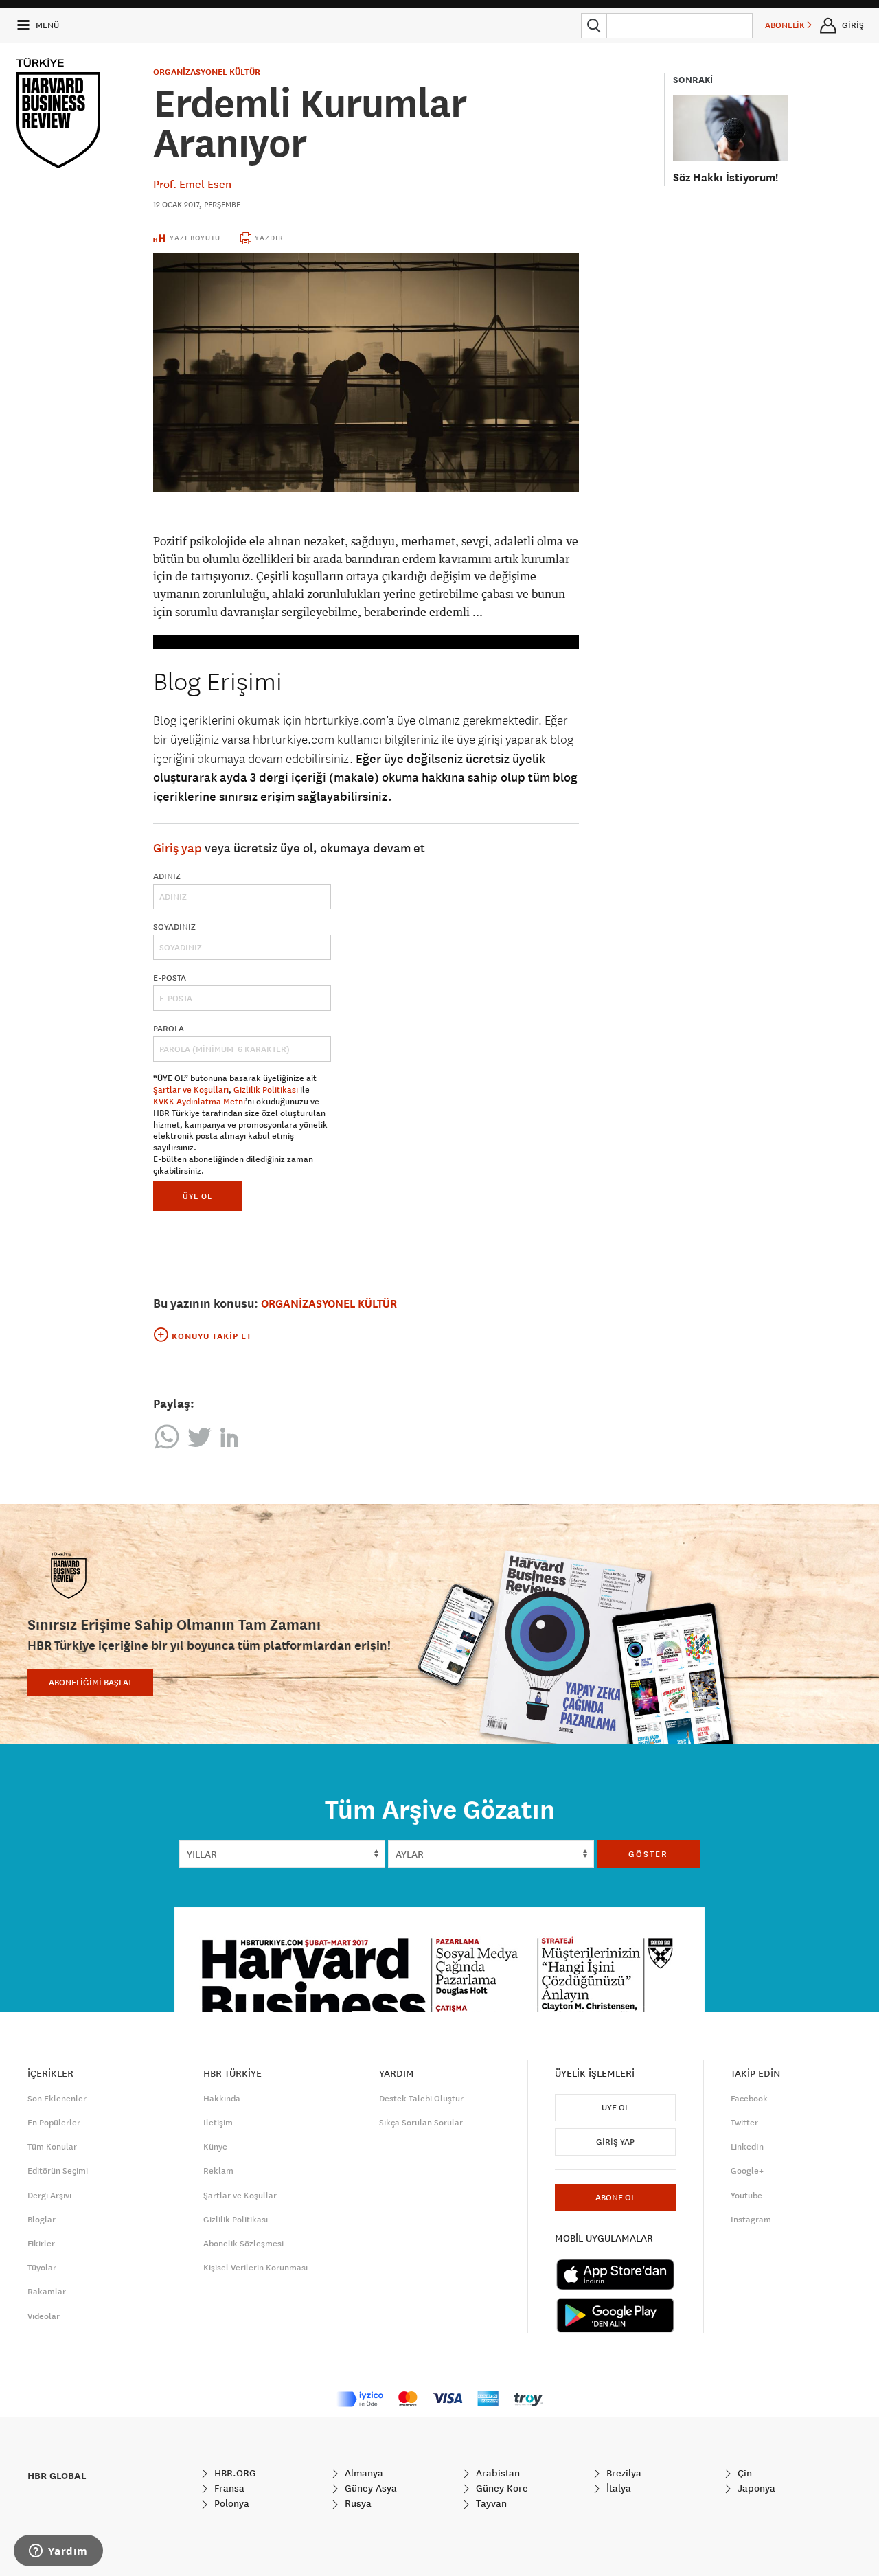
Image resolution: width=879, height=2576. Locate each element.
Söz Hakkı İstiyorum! (726, 178)
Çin (743, 2473)
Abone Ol (615, 2198)
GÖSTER (648, 1854)
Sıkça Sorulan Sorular (421, 2123)
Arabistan (496, 2473)
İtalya (617, 2488)
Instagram (751, 2220)
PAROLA (169, 1029)
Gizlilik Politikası (266, 1090)
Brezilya (623, 2473)
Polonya (230, 2503)
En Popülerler (54, 2123)
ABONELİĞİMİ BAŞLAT (90, 1683)
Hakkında (222, 2099)
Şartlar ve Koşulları (191, 1090)
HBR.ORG (234, 2473)
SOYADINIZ (174, 927)
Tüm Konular (52, 2147)
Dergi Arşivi (49, 2196)
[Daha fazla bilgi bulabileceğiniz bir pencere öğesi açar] (58, 2552)
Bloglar (42, 2220)
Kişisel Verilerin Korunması (255, 2268)
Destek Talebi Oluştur (421, 2099)
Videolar (44, 2316)
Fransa (228, 2488)
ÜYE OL (197, 1196)
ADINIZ (167, 876)
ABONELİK (786, 25)
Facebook (749, 2099)
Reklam (218, 2171)
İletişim (218, 2123)
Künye (215, 2147)
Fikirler (41, 2244)
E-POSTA (170, 978)
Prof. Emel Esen (192, 184)
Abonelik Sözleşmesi (243, 2244)
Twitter (744, 2123)
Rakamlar (47, 2292)
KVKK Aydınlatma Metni (199, 1102)
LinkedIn (747, 2147)
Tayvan (490, 2503)
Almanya (363, 2473)
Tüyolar (42, 2268)
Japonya (755, 2488)
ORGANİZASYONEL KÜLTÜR (207, 72)
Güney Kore (501, 2488)
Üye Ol (615, 2108)
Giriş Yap (615, 2142)
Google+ (747, 2171)
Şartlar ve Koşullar (240, 2196)
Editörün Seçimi (58, 2171)
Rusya (357, 2503)
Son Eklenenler (57, 2099)
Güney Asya (369, 2488)
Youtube (746, 2196)
